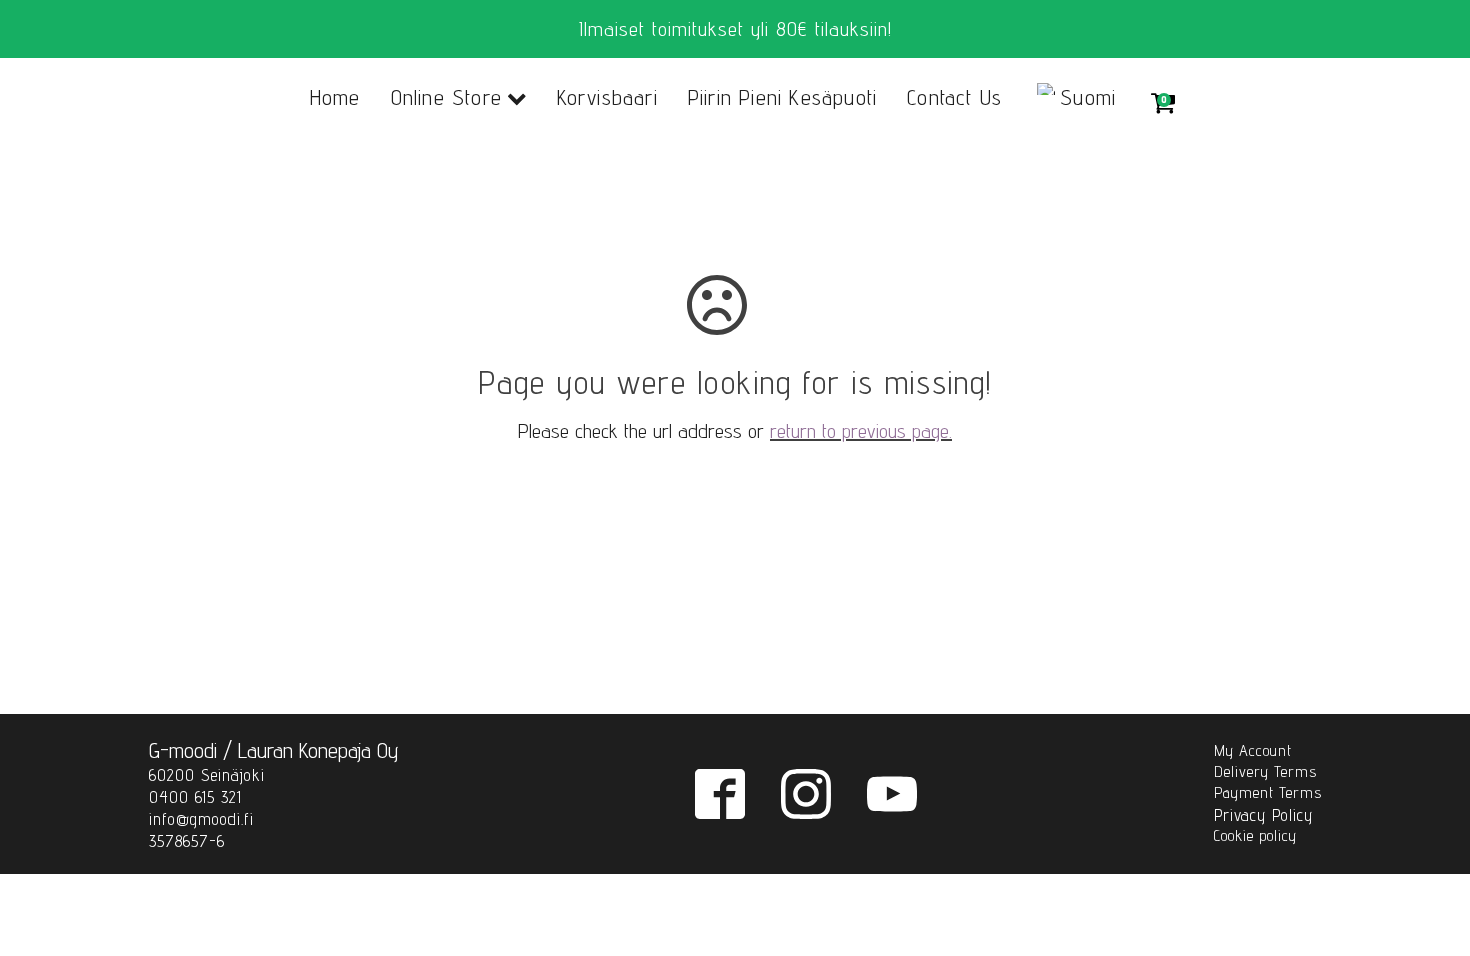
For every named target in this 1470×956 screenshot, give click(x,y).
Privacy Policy (1263, 815)
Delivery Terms (1265, 771)
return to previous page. (861, 431)
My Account (1253, 750)
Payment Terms (1268, 792)
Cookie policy (1255, 835)
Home (335, 97)
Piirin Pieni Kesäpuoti (782, 97)
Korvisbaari (607, 97)
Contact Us (954, 97)
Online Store (446, 97)
